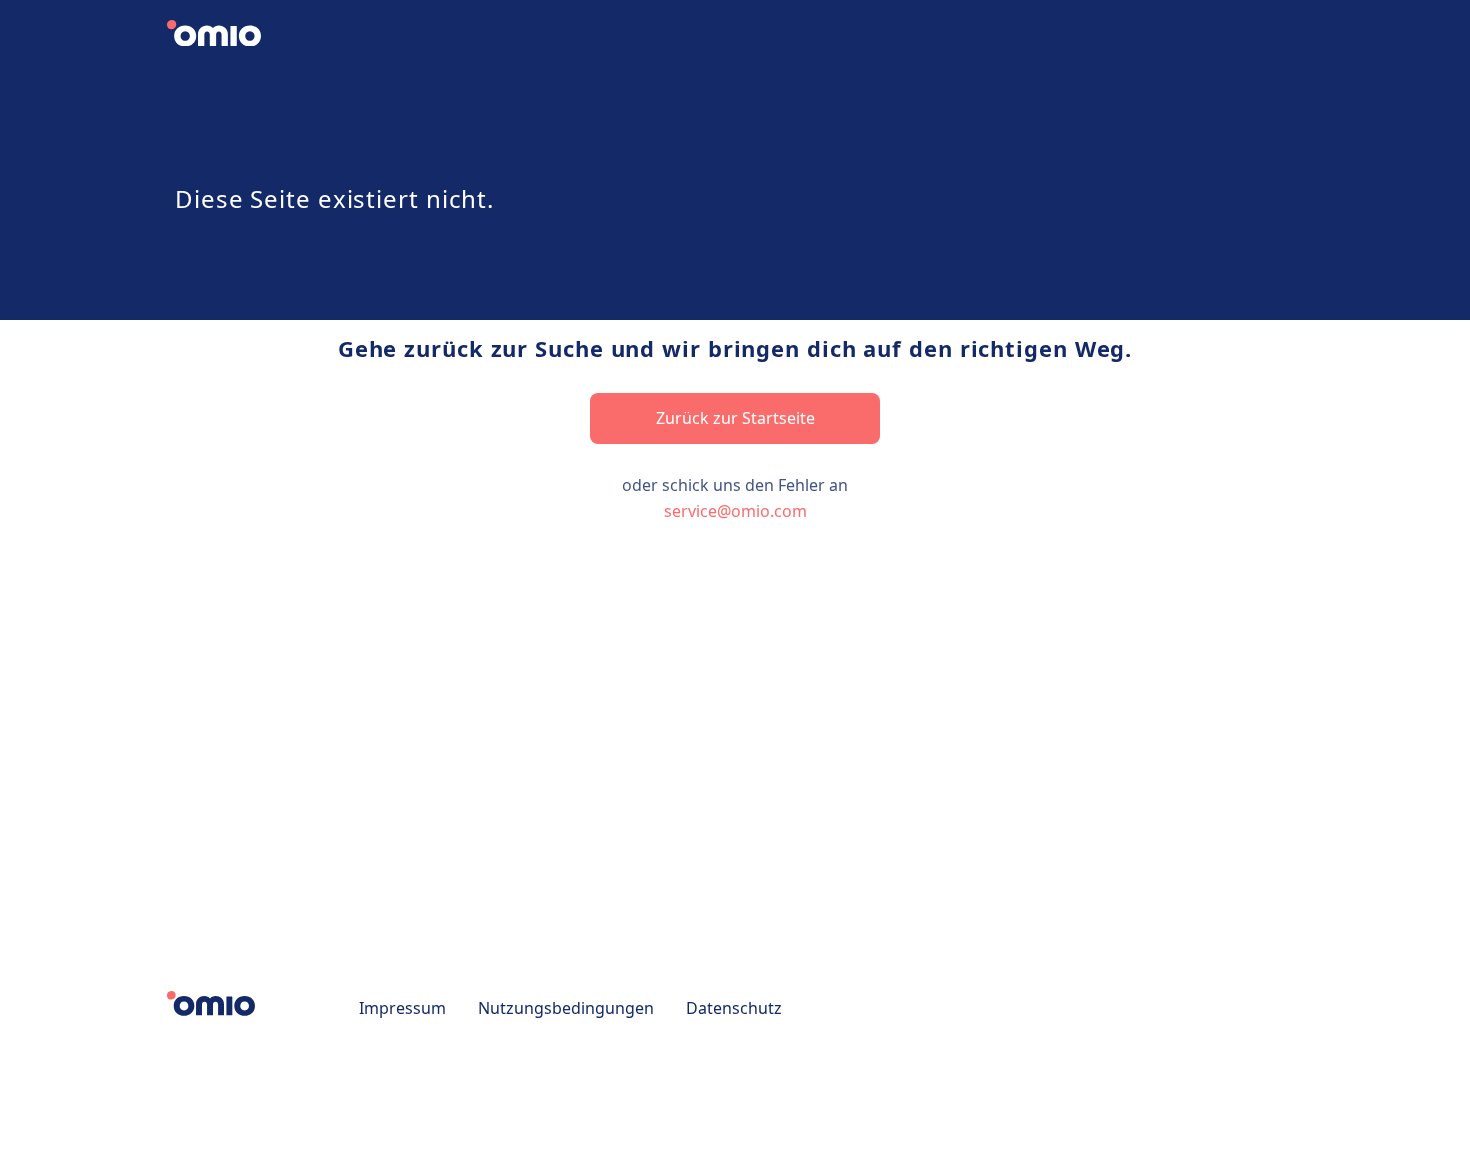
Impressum (402, 1008)
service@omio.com (735, 511)
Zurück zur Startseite (735, 418)
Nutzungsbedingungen (566, 1008)
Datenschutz (734, 1008)
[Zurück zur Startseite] (230, 36)
